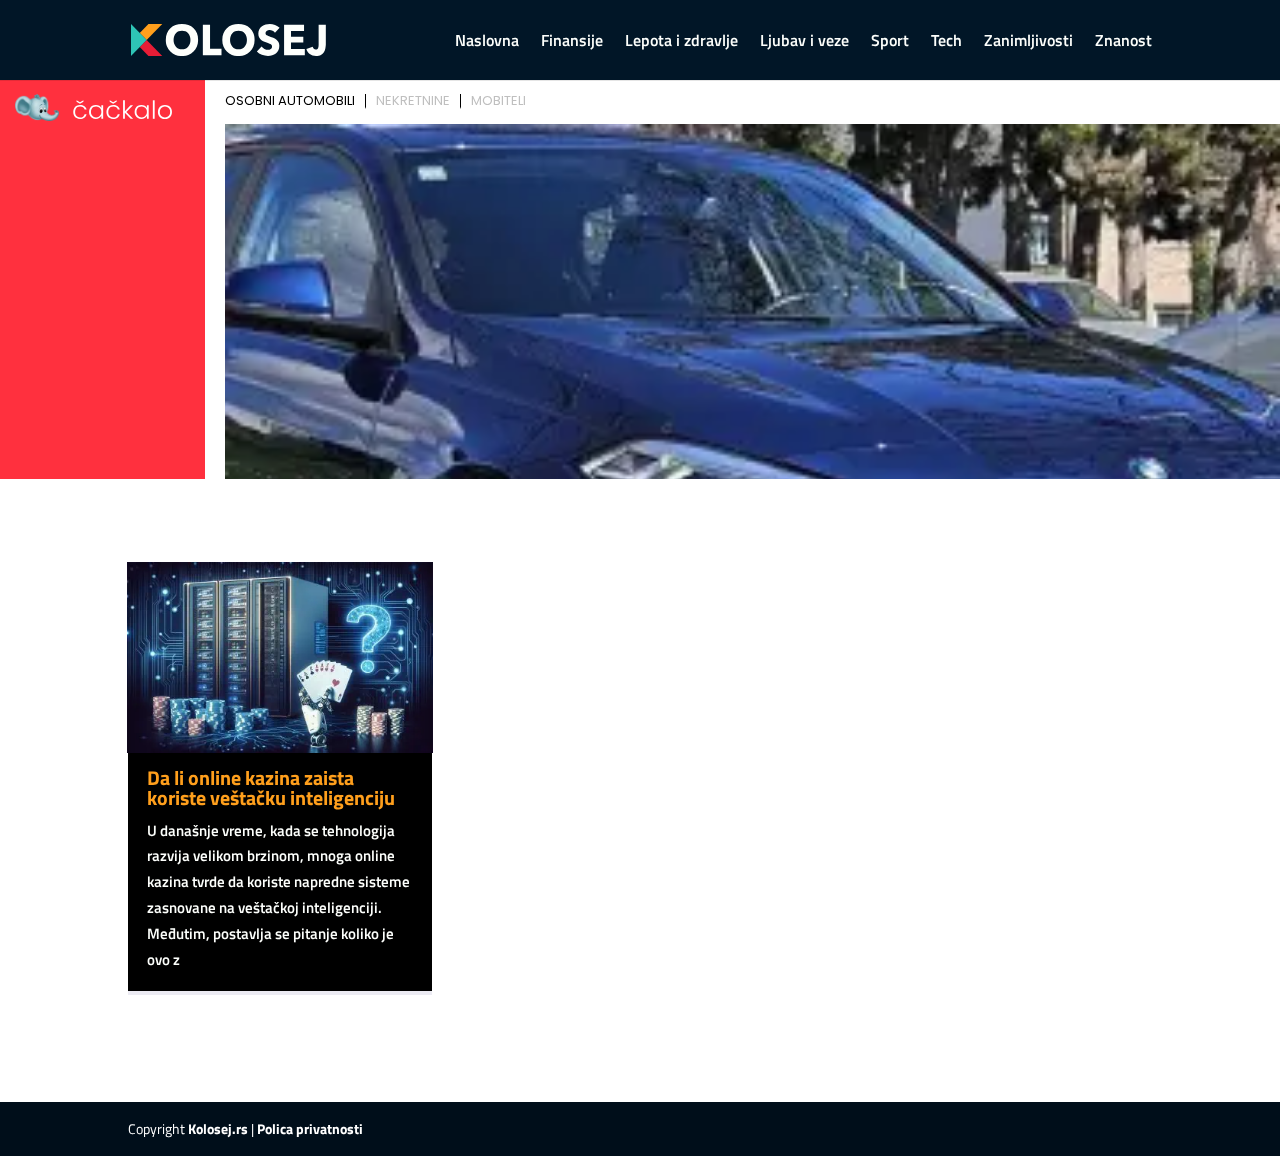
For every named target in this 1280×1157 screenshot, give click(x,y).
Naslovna (487, 42)
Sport (890, 42)
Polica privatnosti (310, 1128)
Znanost (1123, 42)
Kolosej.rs (218, 1128)
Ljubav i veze (804, 42)
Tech (946, 42)
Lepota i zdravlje (681, 42)
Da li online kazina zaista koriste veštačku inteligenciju (271, 787)
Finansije (572, 42)
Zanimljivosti (1028, 42)
